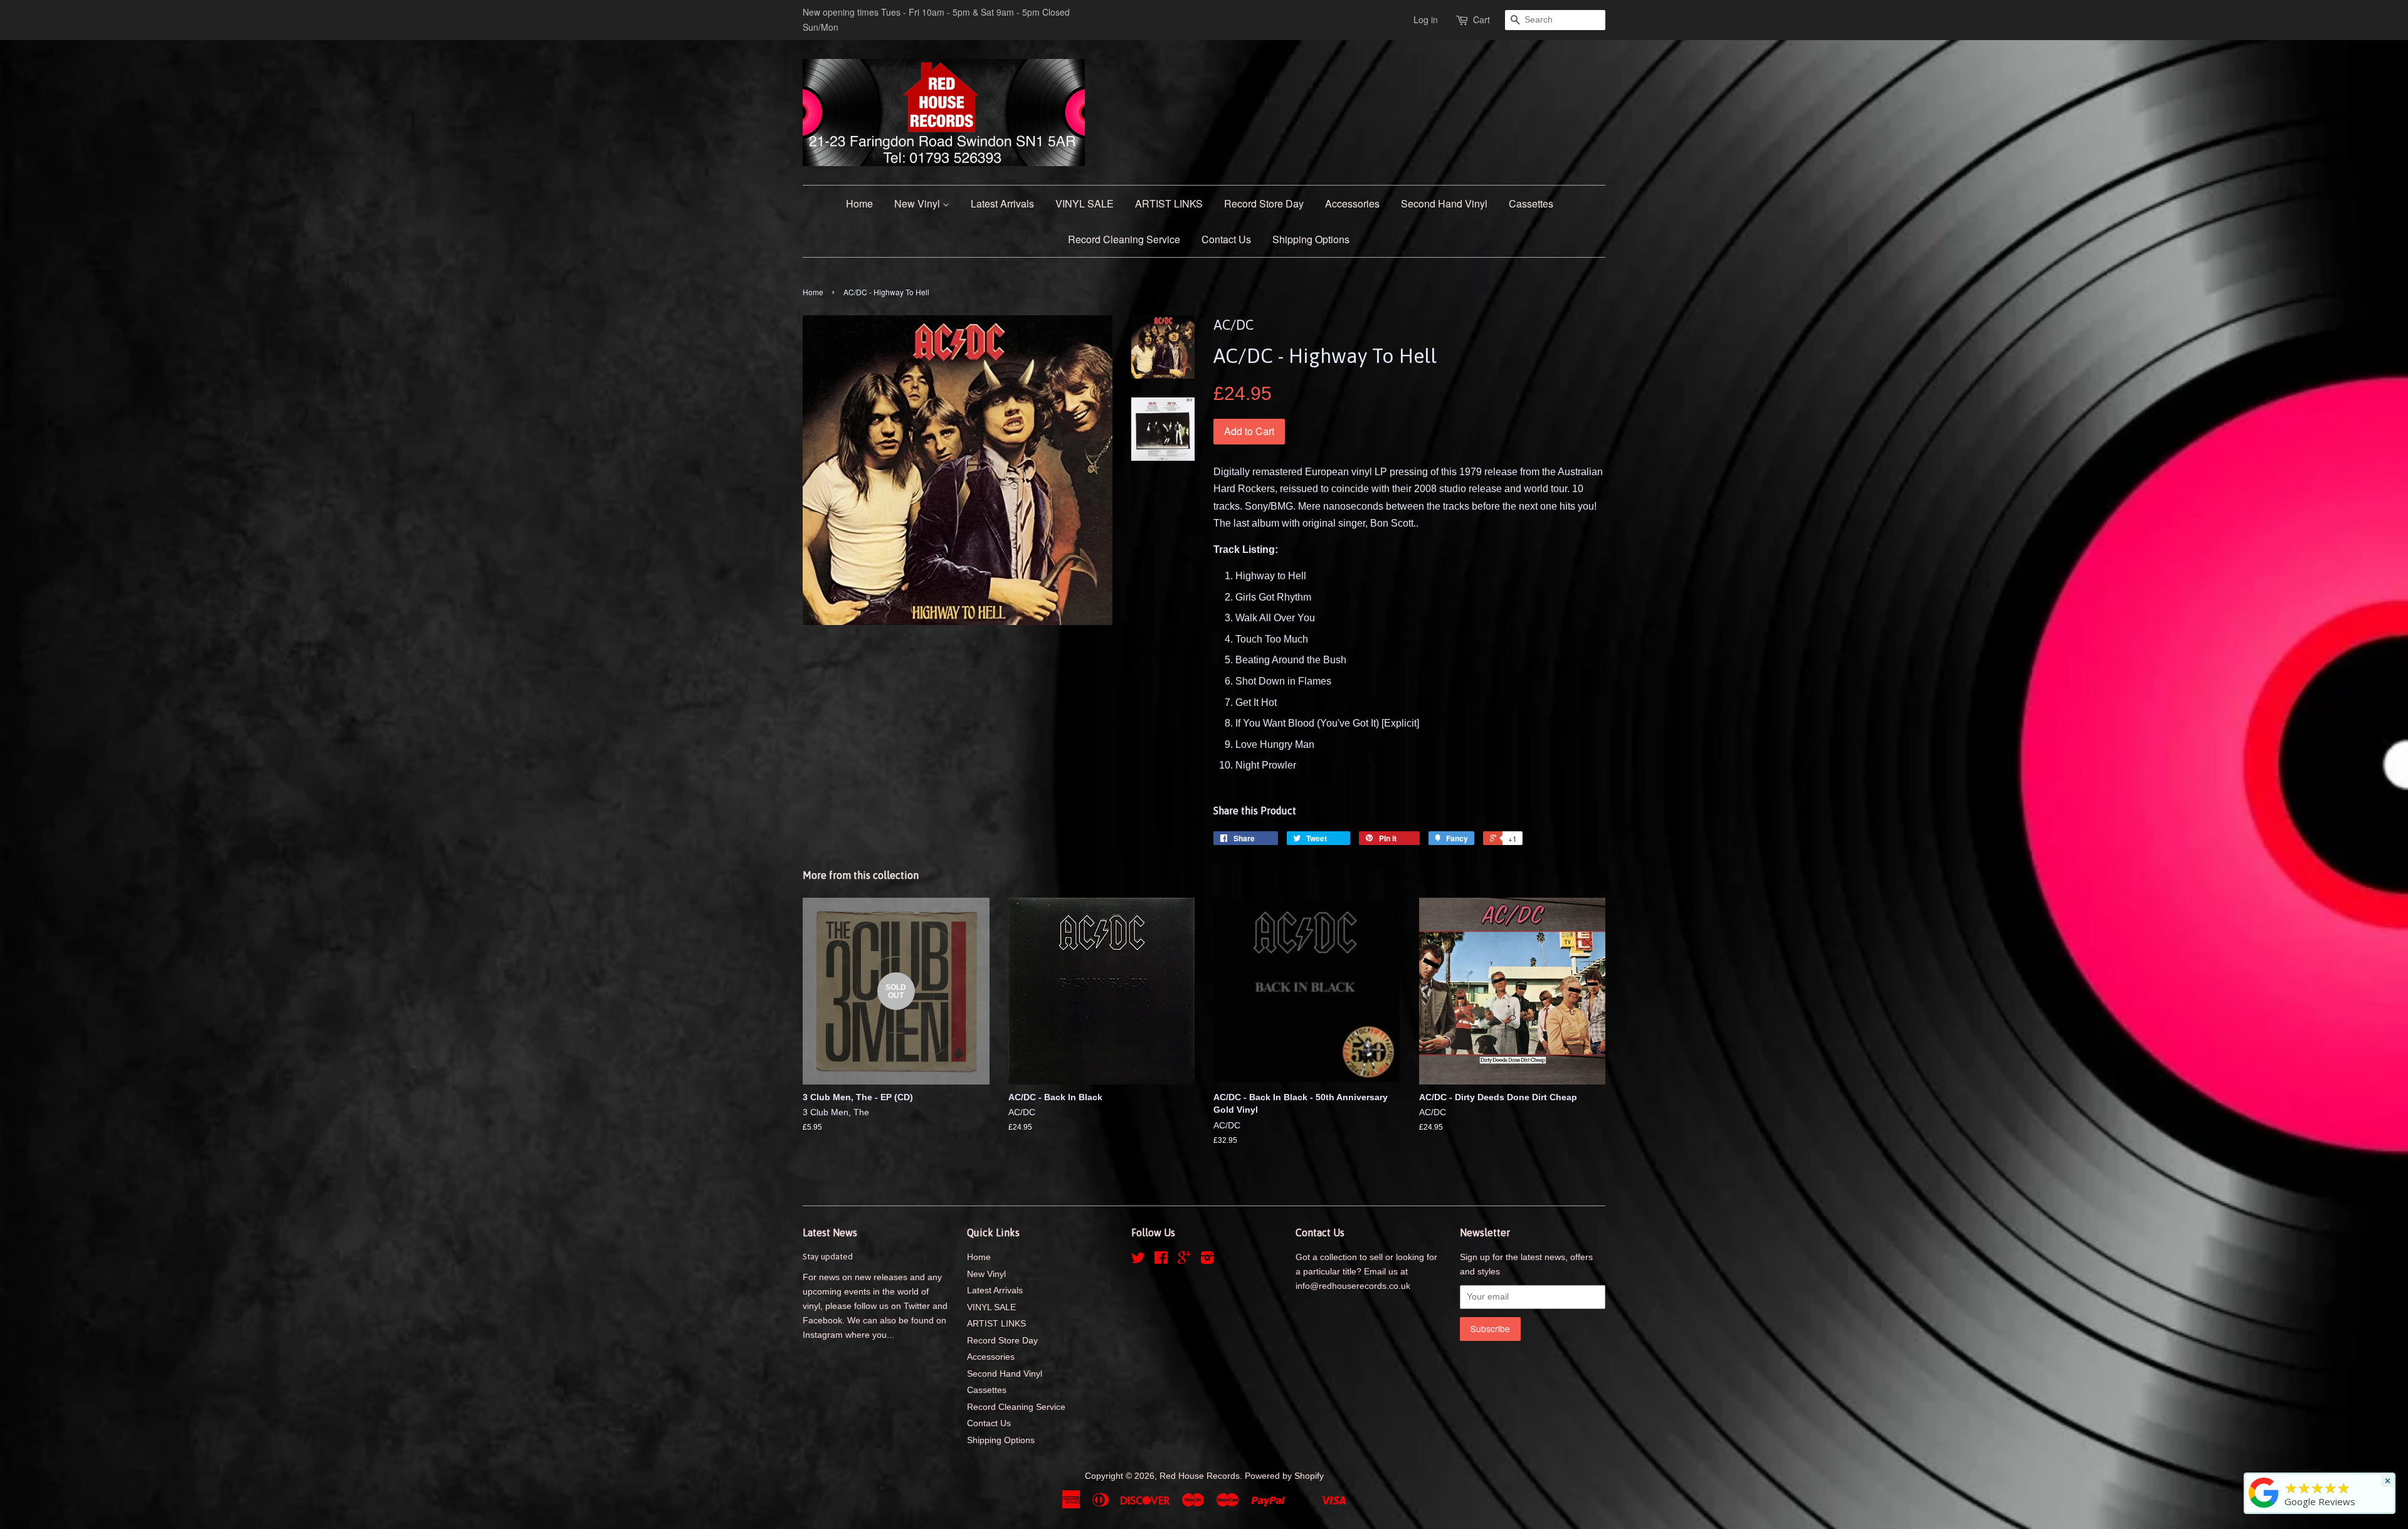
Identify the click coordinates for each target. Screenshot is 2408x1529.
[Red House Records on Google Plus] (1184, 1260)
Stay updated (828, 1256)
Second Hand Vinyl (1444, 203)
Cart (1481, 19)
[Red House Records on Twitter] (1138, 1260)
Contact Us (1226, 239)
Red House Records (1200, 1476)
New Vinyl (918, 203)
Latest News (830, 1232)
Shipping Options (1311, 239)
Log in (1426, 19)
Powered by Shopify (1284, 1476)
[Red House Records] (2264, 1508)
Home (859, 203)
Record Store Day (1264, 203)
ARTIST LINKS (1169, 203)
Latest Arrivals (1002, 203)
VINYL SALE (1085, 203)
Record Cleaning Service (1124, 239)
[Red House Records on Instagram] (1207, 1260)
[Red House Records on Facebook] (1161, 1260)
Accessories (1352, 203)
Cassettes (1531, 203)
